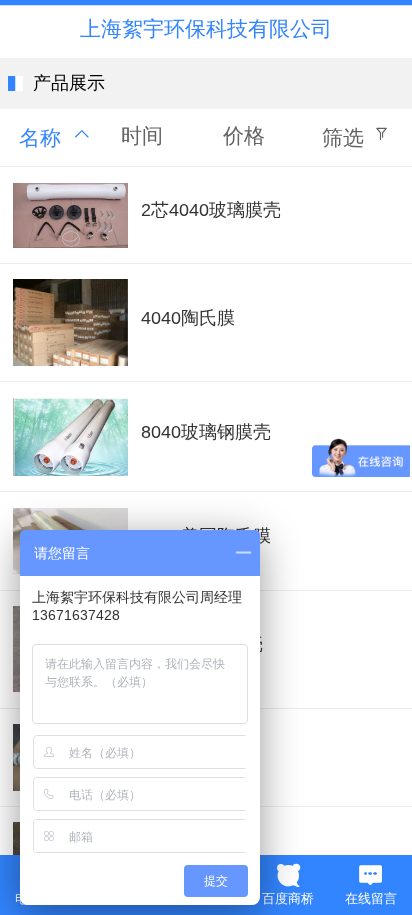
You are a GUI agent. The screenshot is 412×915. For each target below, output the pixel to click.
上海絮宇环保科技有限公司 (206, 28)
